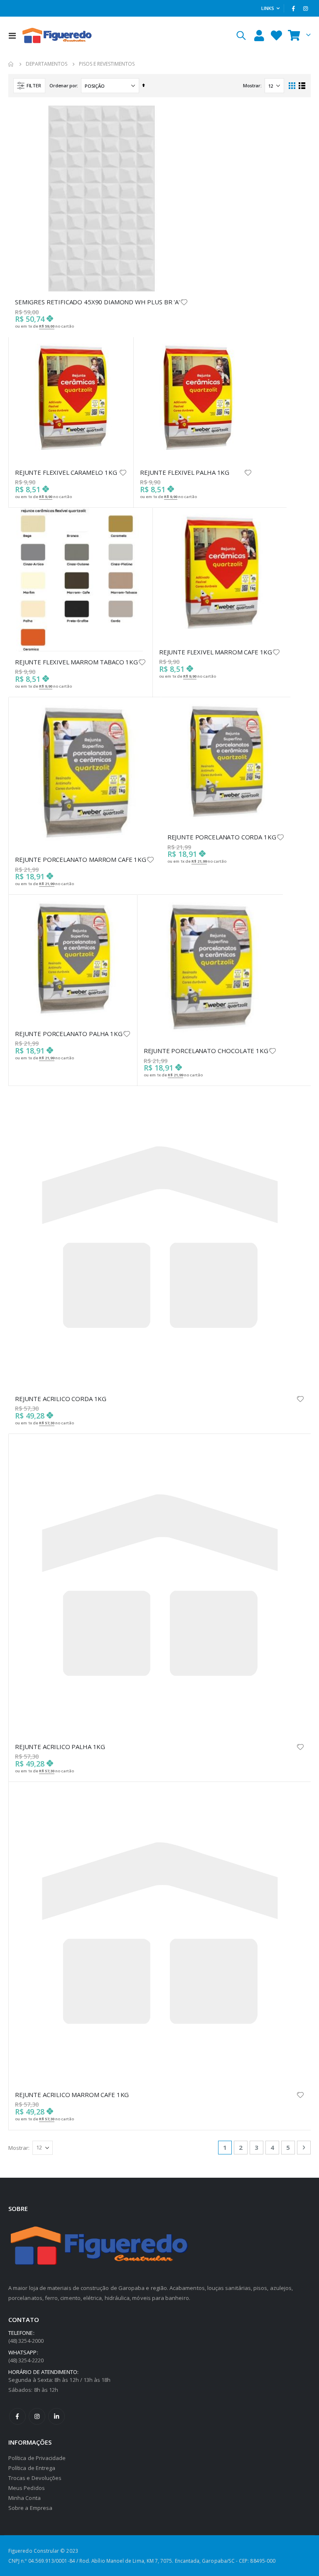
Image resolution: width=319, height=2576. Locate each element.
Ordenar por (63, 85)
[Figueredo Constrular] (57, 35)
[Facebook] (294, 8)
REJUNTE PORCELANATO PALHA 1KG (69, 1034)
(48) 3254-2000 (26, 2341)
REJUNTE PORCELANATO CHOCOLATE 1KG (206, 1051)
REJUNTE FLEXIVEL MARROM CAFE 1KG (216, 652)
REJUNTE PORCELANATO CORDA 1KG (222, 837)
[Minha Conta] (259, 36)
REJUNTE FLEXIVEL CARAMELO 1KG (66, 472)
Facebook (17, 2416)
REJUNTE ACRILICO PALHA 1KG (60, 1747)
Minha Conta (25, 2498)
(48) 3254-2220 (26, 2360)
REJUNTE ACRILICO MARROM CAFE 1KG (72, 2095)
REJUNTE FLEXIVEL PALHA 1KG (185, 472)
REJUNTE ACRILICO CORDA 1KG (61, 1399)
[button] (184, 302)
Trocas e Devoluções (35, 2478)
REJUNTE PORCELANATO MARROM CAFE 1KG (81, 859)
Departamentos (47, 64)
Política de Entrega (32, 2468)
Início (11, 64)
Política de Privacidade (37, 2458)
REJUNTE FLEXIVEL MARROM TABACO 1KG (76, 662)
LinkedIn (56, 2416)
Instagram (37, 2416)
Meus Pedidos (27, 2488)
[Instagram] (305, 8)
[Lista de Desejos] (276, 36)
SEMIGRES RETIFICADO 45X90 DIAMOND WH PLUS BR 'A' (97, 302)
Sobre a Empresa (30, 2508)
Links (268, 8)
